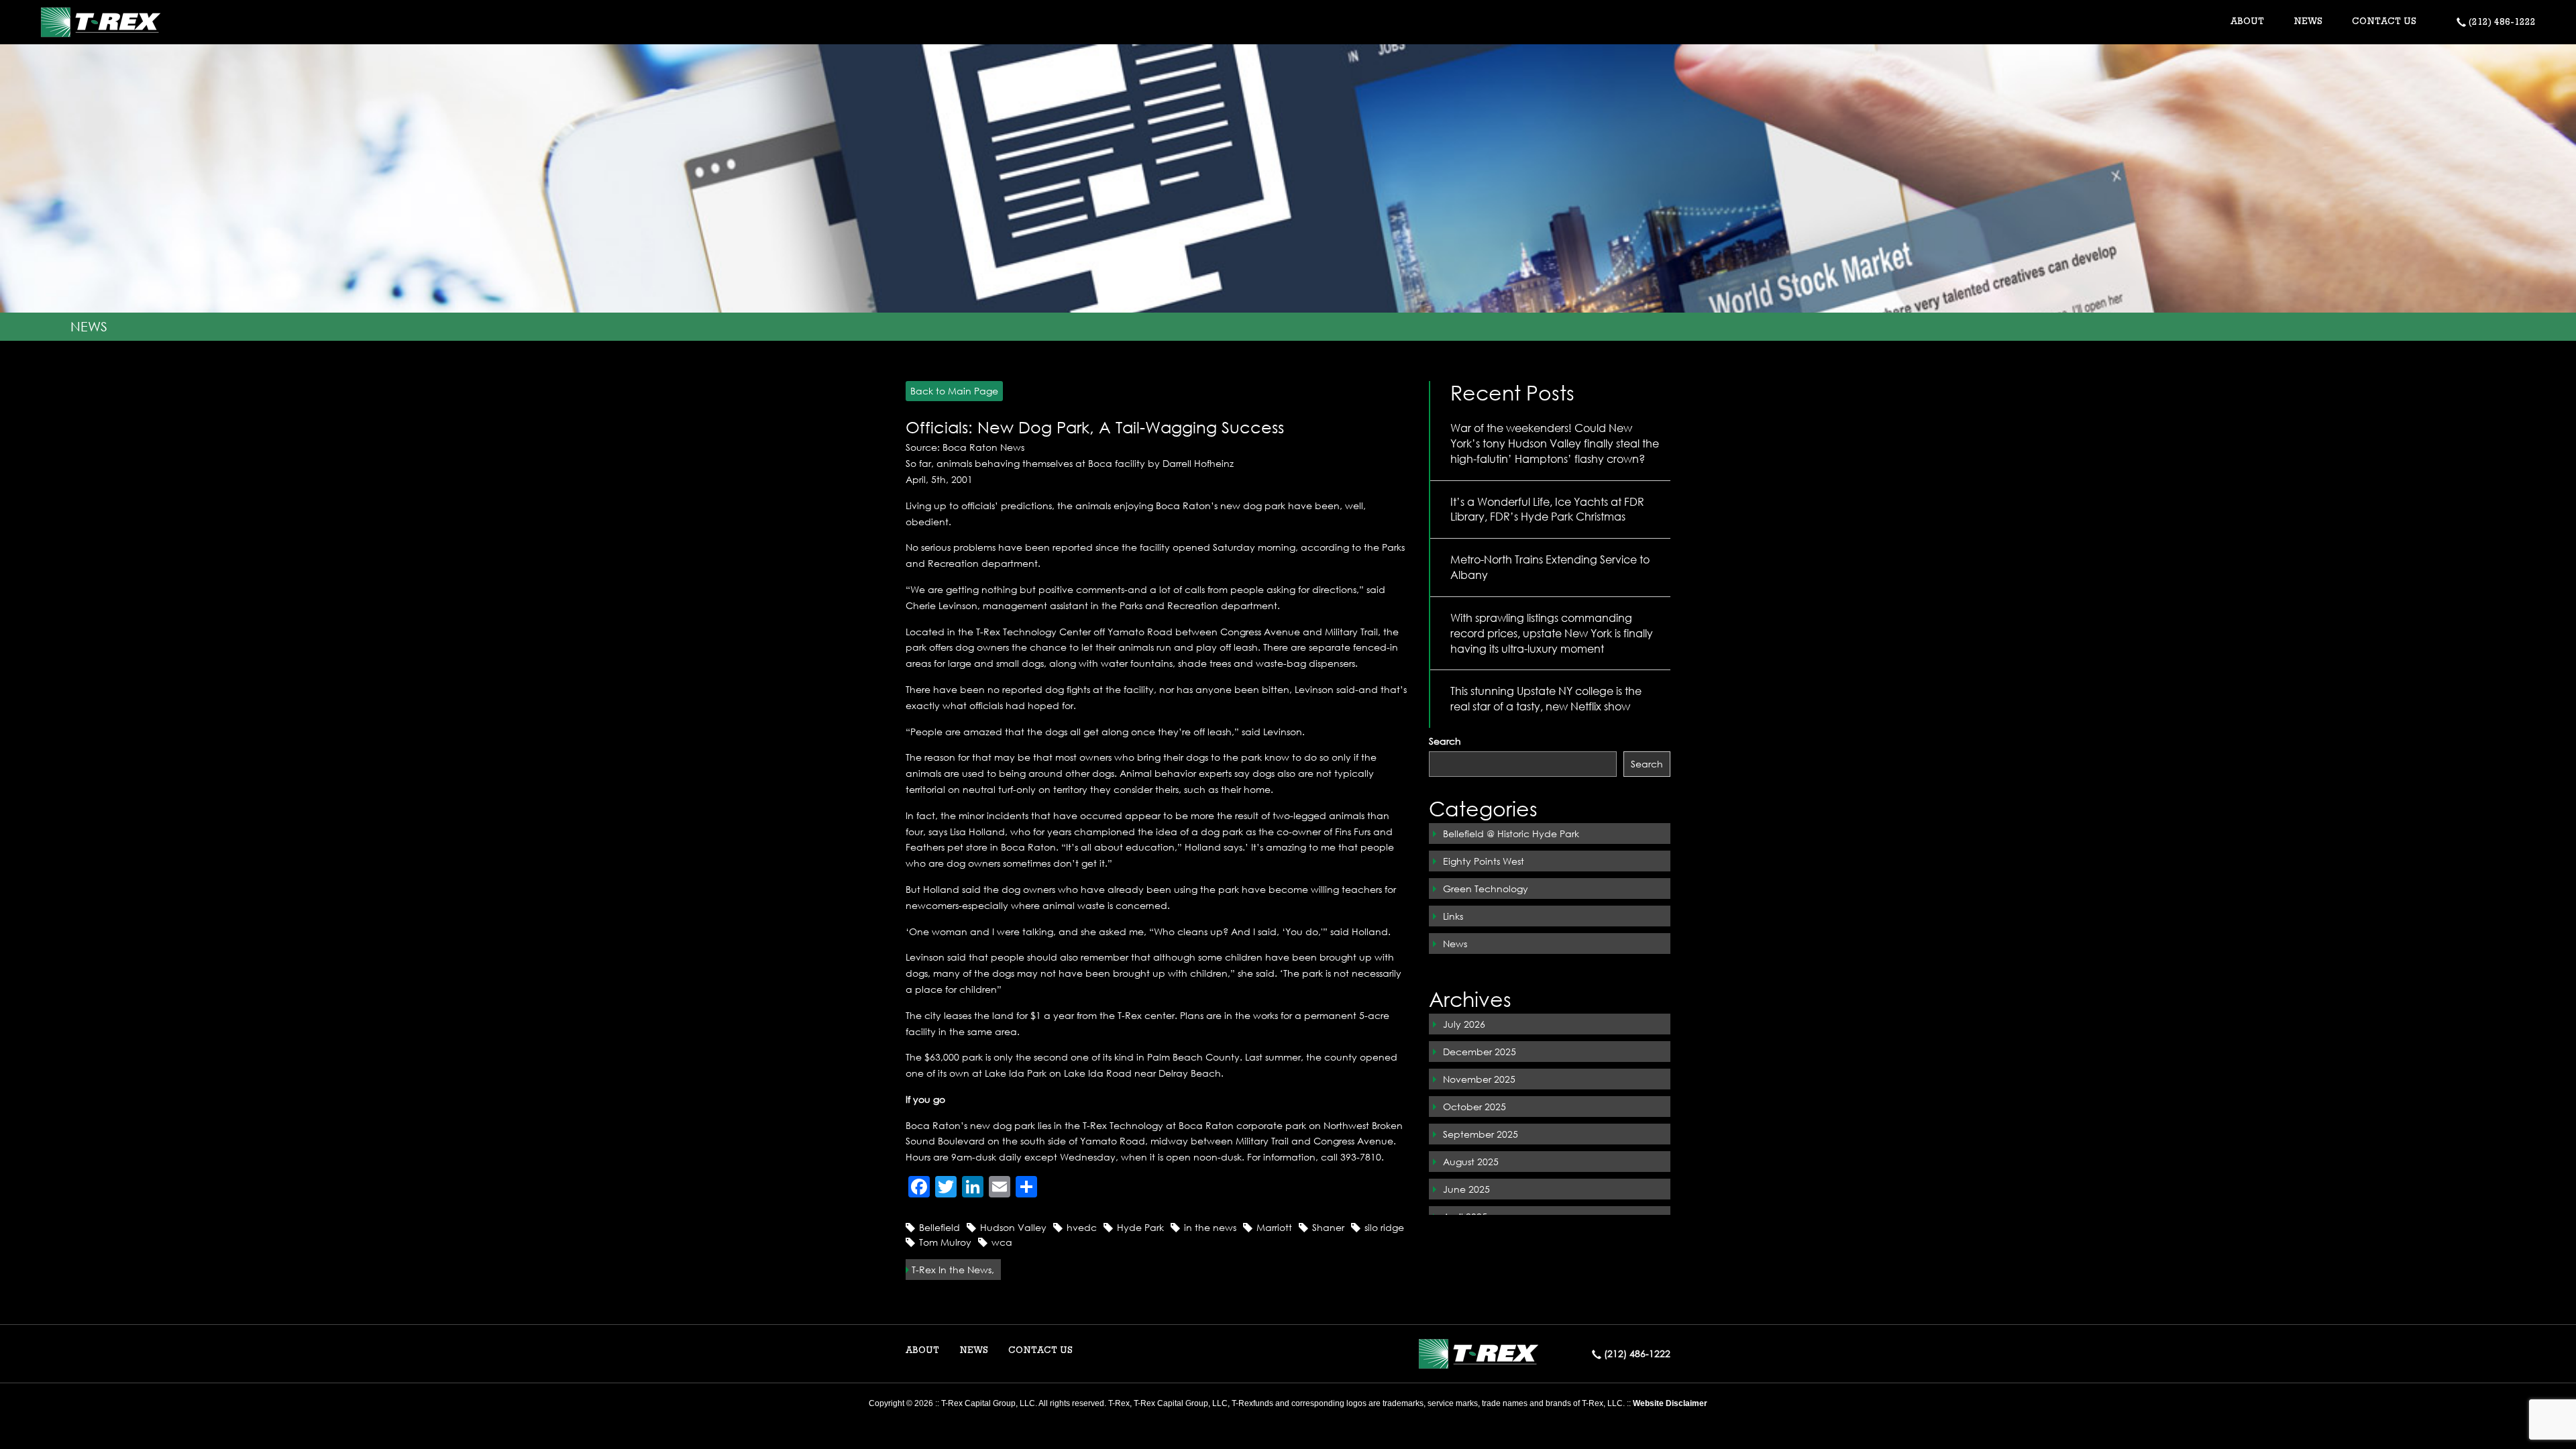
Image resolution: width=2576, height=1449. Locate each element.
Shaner (1328, 1227)
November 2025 (1479, 1079)
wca (1002, 1242)
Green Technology (1486, 889)
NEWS (2308, 22)
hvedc (1082, 1227)
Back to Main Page (954, 391)
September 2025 (1481, 1134)
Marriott (1274, 1227)
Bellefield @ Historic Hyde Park (1511, 834)
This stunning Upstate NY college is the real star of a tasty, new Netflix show (1546, 698)
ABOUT (922, 1351)
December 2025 (1480, 1052)
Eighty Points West (1484, 861)
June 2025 (1466, 1189)
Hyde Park (1140, 1227)
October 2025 (1474, 1107)
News (1455, 944)
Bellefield (940, 1227)
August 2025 (1471, 1162)
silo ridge (1384, 1227)
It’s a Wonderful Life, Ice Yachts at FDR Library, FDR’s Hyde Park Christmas (1547, 509)
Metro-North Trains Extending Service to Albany (1550, 567)
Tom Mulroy (945, 1242)
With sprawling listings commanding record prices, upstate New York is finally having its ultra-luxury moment (1552, 633)
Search (1445, 741)
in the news (1210, 1227)
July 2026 (1464, 1024)
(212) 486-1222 (2501, 23)
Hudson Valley (1013, 1227)
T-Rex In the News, (953, 1270)
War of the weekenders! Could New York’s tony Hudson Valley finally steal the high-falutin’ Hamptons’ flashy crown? (1555, 443)
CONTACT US (2384, 22)
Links (1453, 916)
